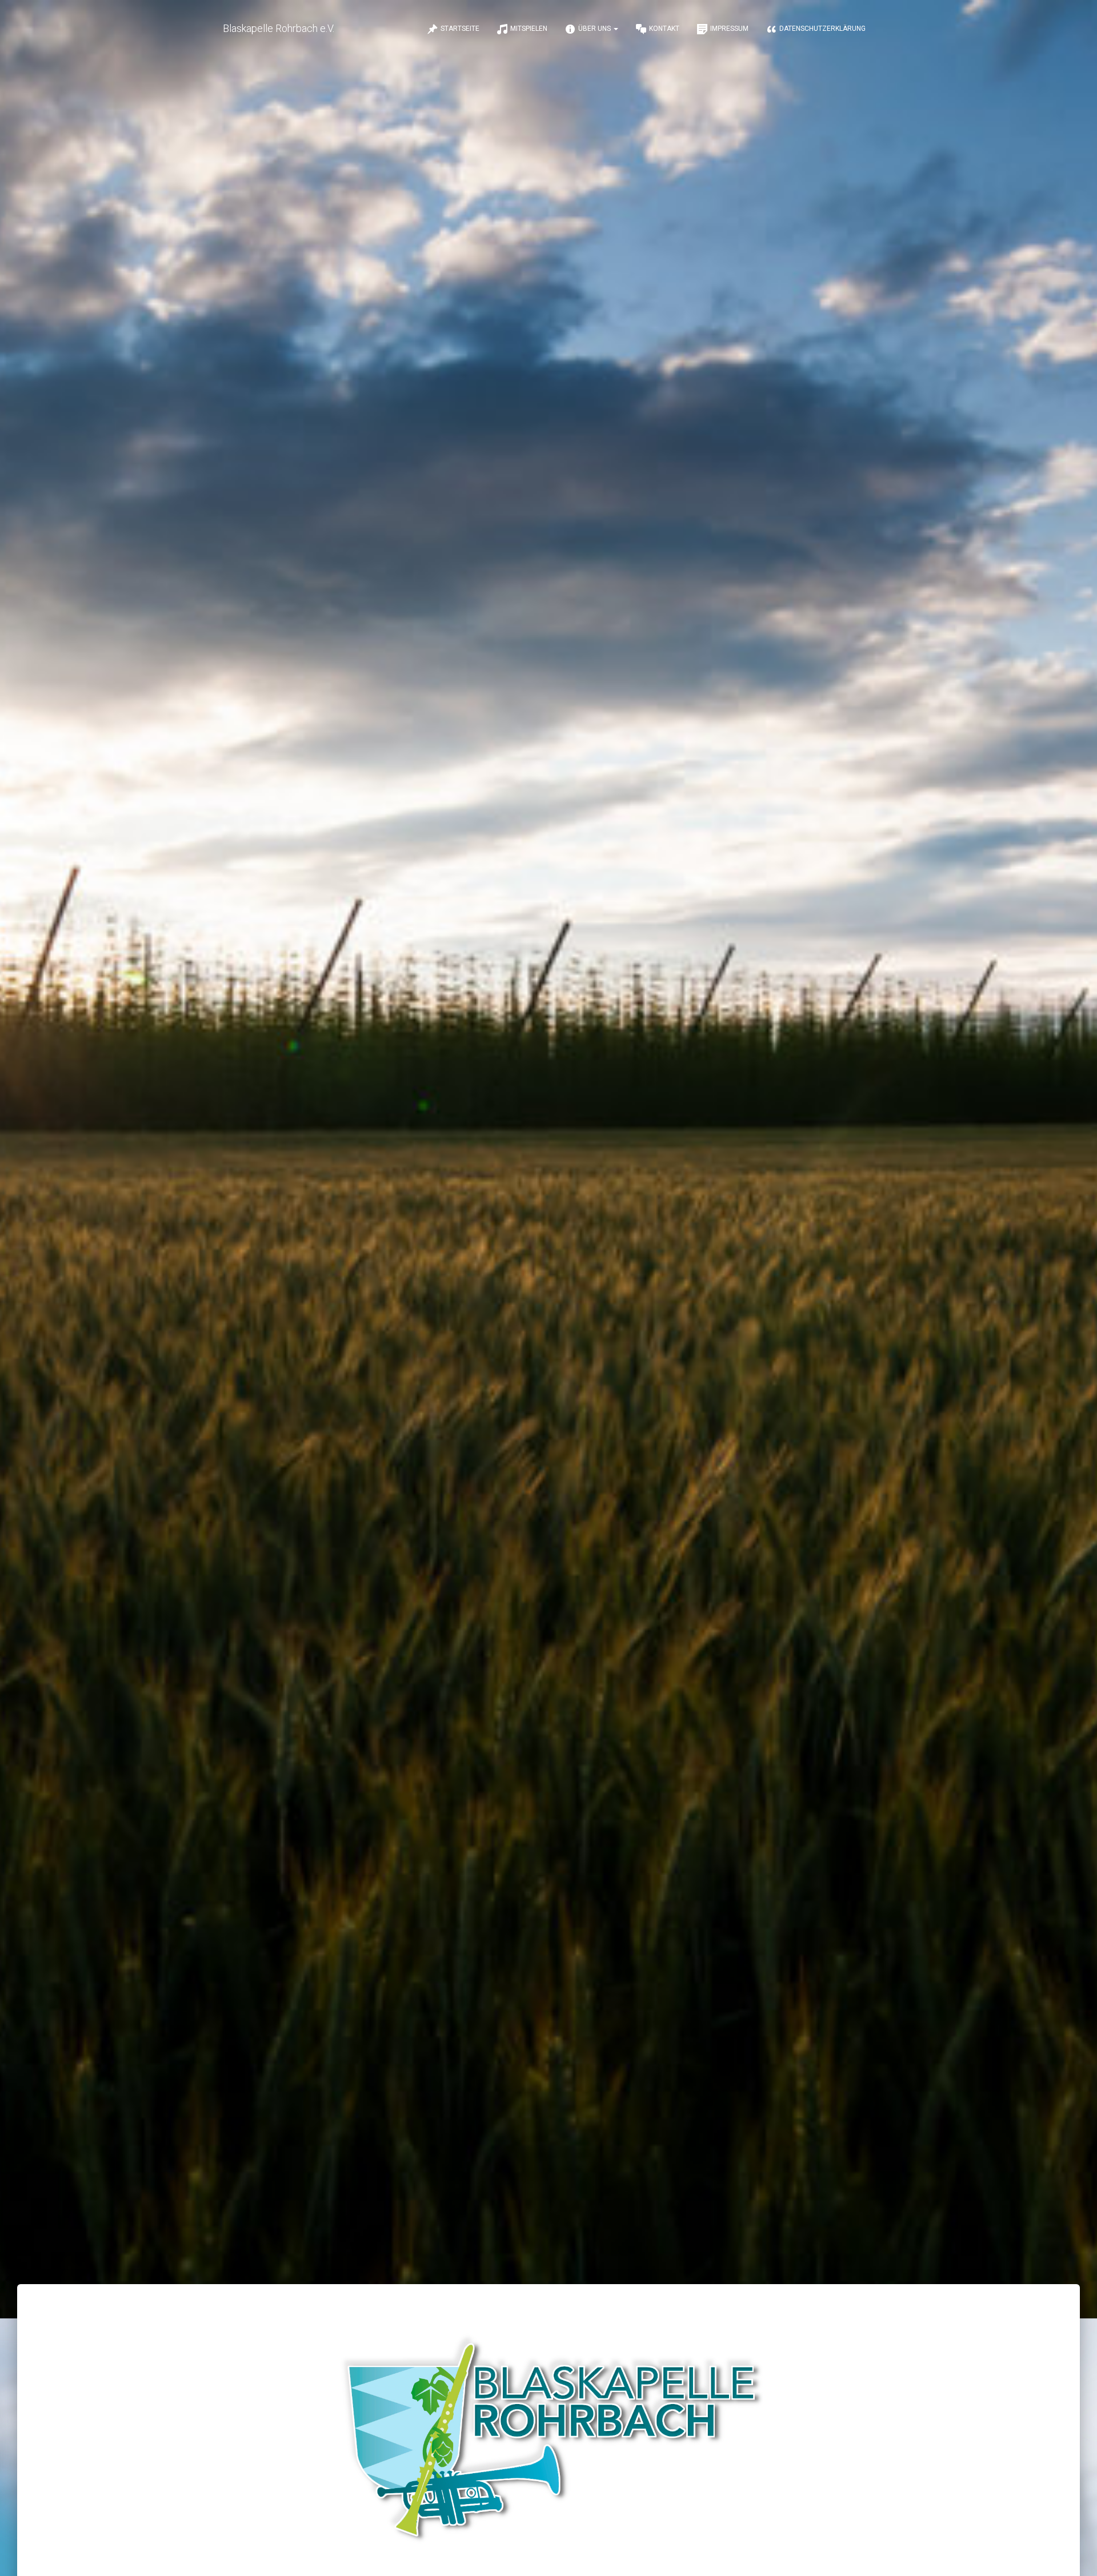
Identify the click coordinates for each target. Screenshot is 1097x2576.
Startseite (460, 29)
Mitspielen (529, 29)
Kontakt (664, 29)
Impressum (729, 29)
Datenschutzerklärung (822, 29)
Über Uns (595, 29)
